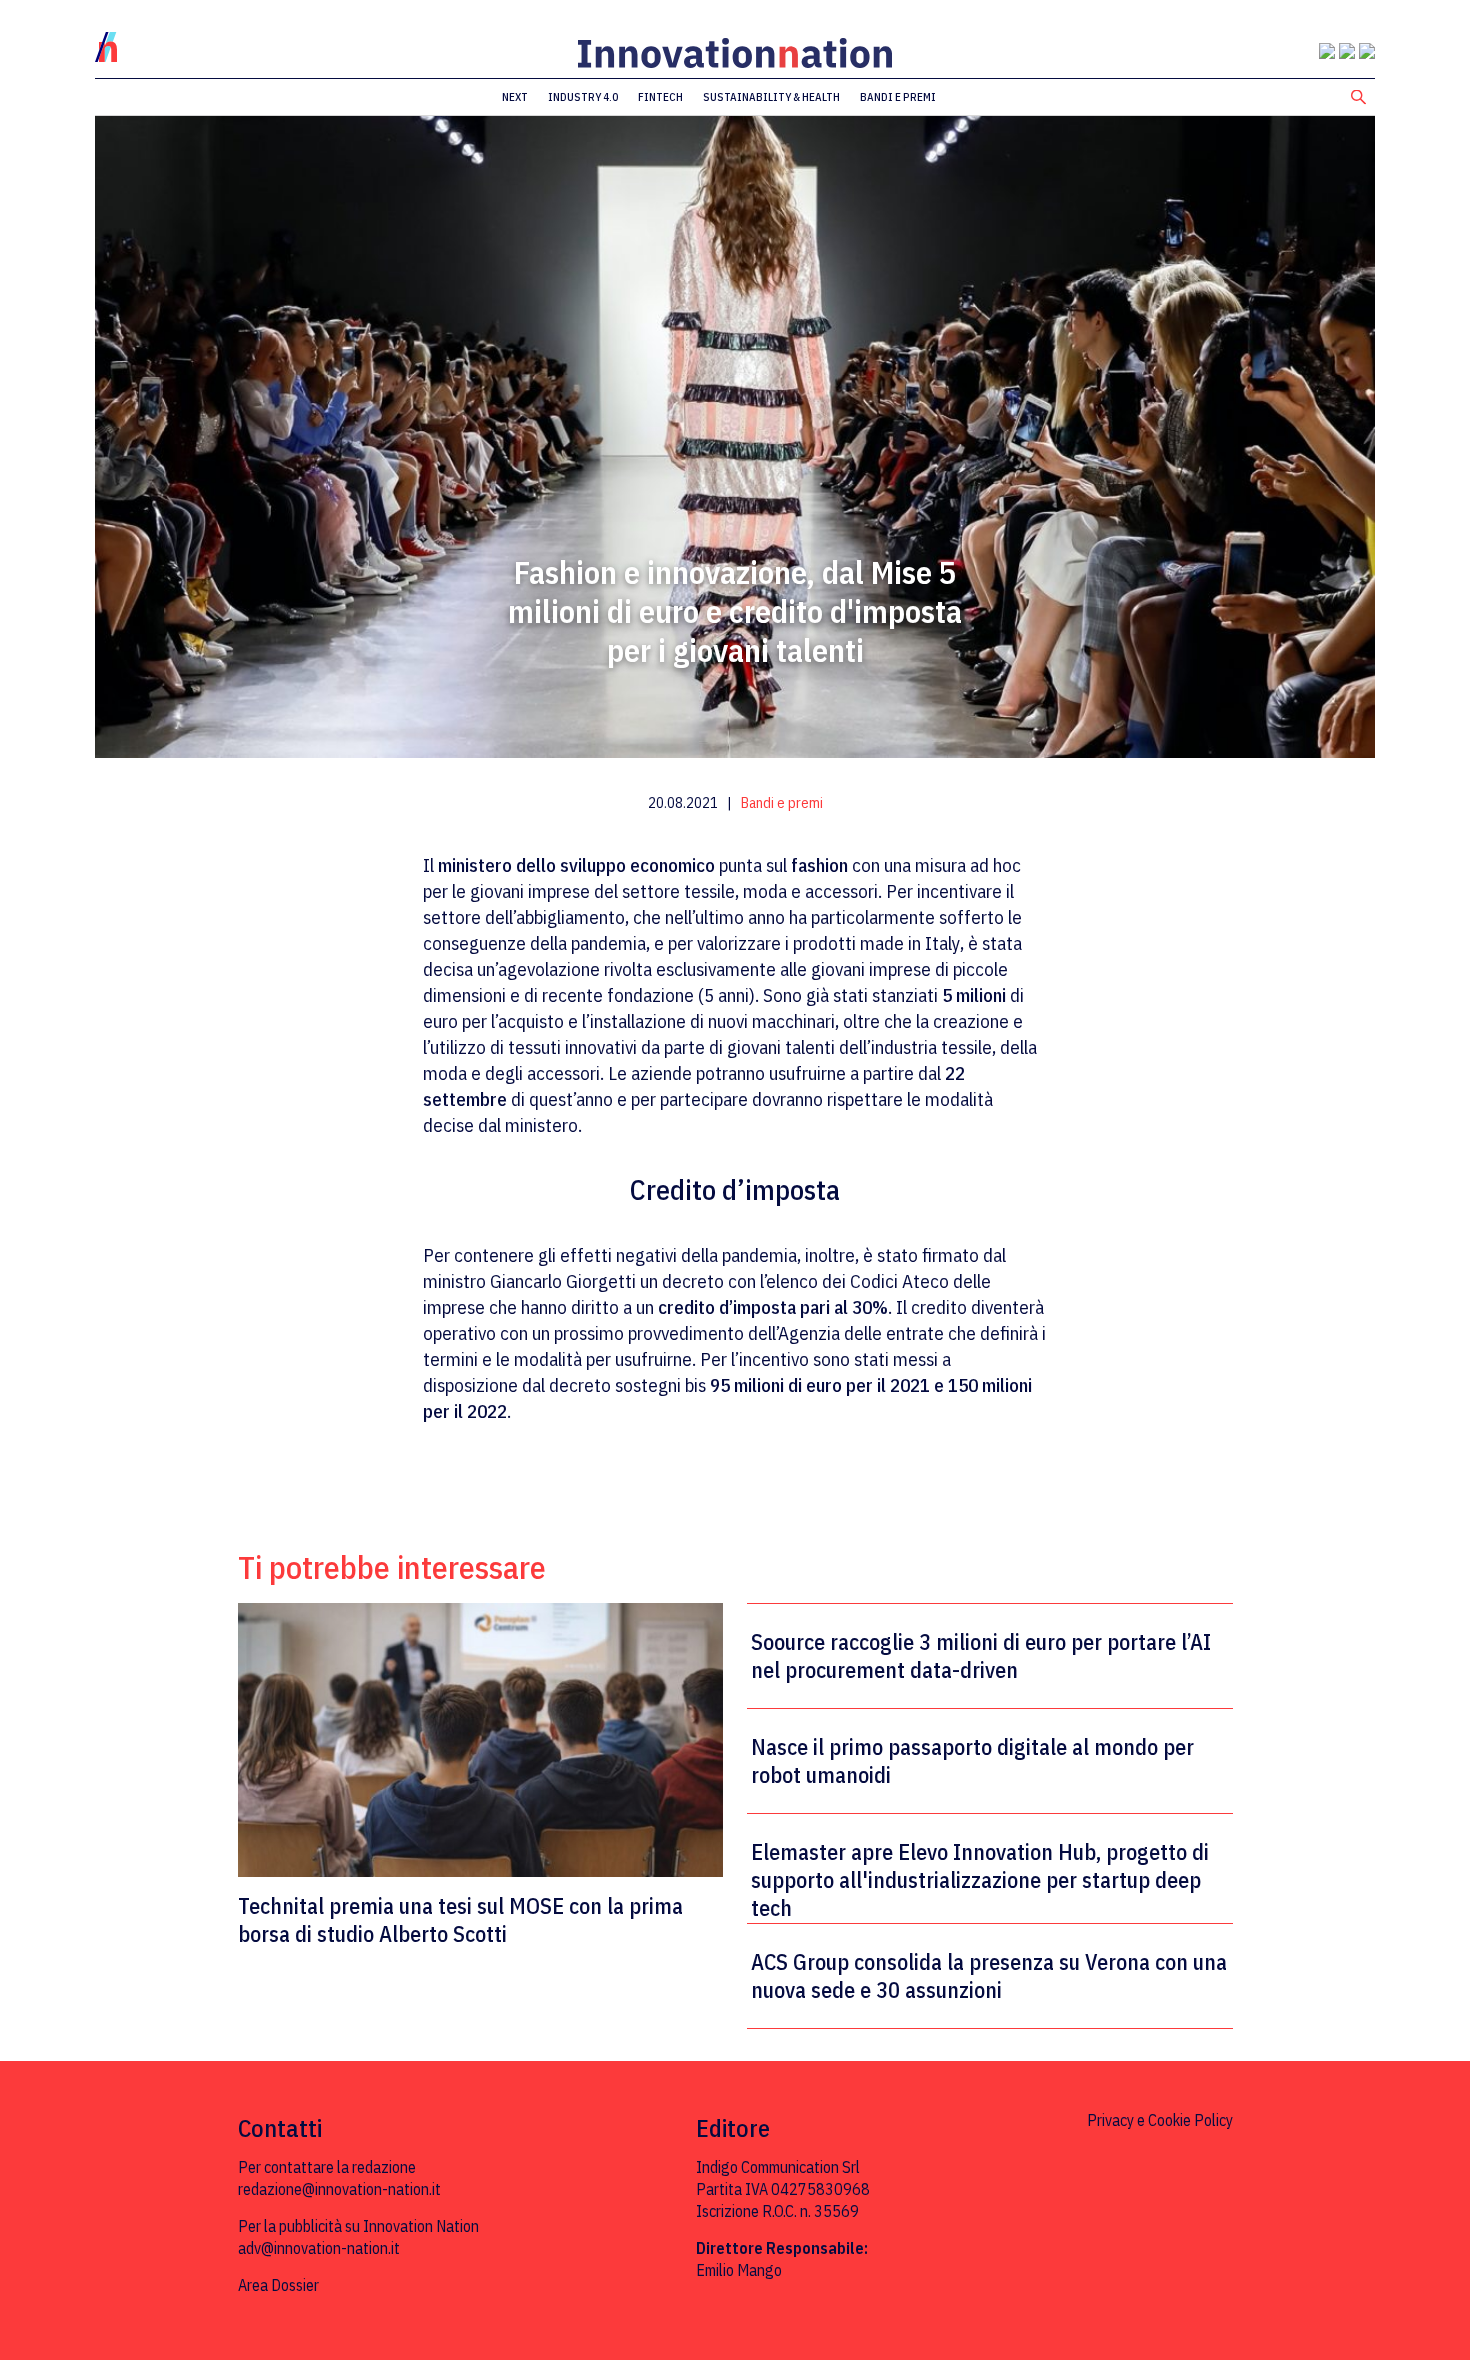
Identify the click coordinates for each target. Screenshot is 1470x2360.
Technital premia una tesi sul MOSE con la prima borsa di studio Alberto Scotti (460, 1919)
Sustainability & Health (771, 97)
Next (515, 97)
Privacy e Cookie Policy (1160, 2120)
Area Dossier (278, 2285)
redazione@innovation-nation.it (339, 2189)
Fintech (660, 97)
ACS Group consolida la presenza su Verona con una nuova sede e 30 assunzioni (989, 1976)
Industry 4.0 (583, 97)
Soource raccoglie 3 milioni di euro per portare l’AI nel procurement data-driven (981, 1656)
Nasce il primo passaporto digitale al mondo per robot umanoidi (972, 1761)
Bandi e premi (898, 97)
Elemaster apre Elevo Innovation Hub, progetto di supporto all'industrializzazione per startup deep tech (980, 1880)
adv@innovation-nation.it (319, 2248)
